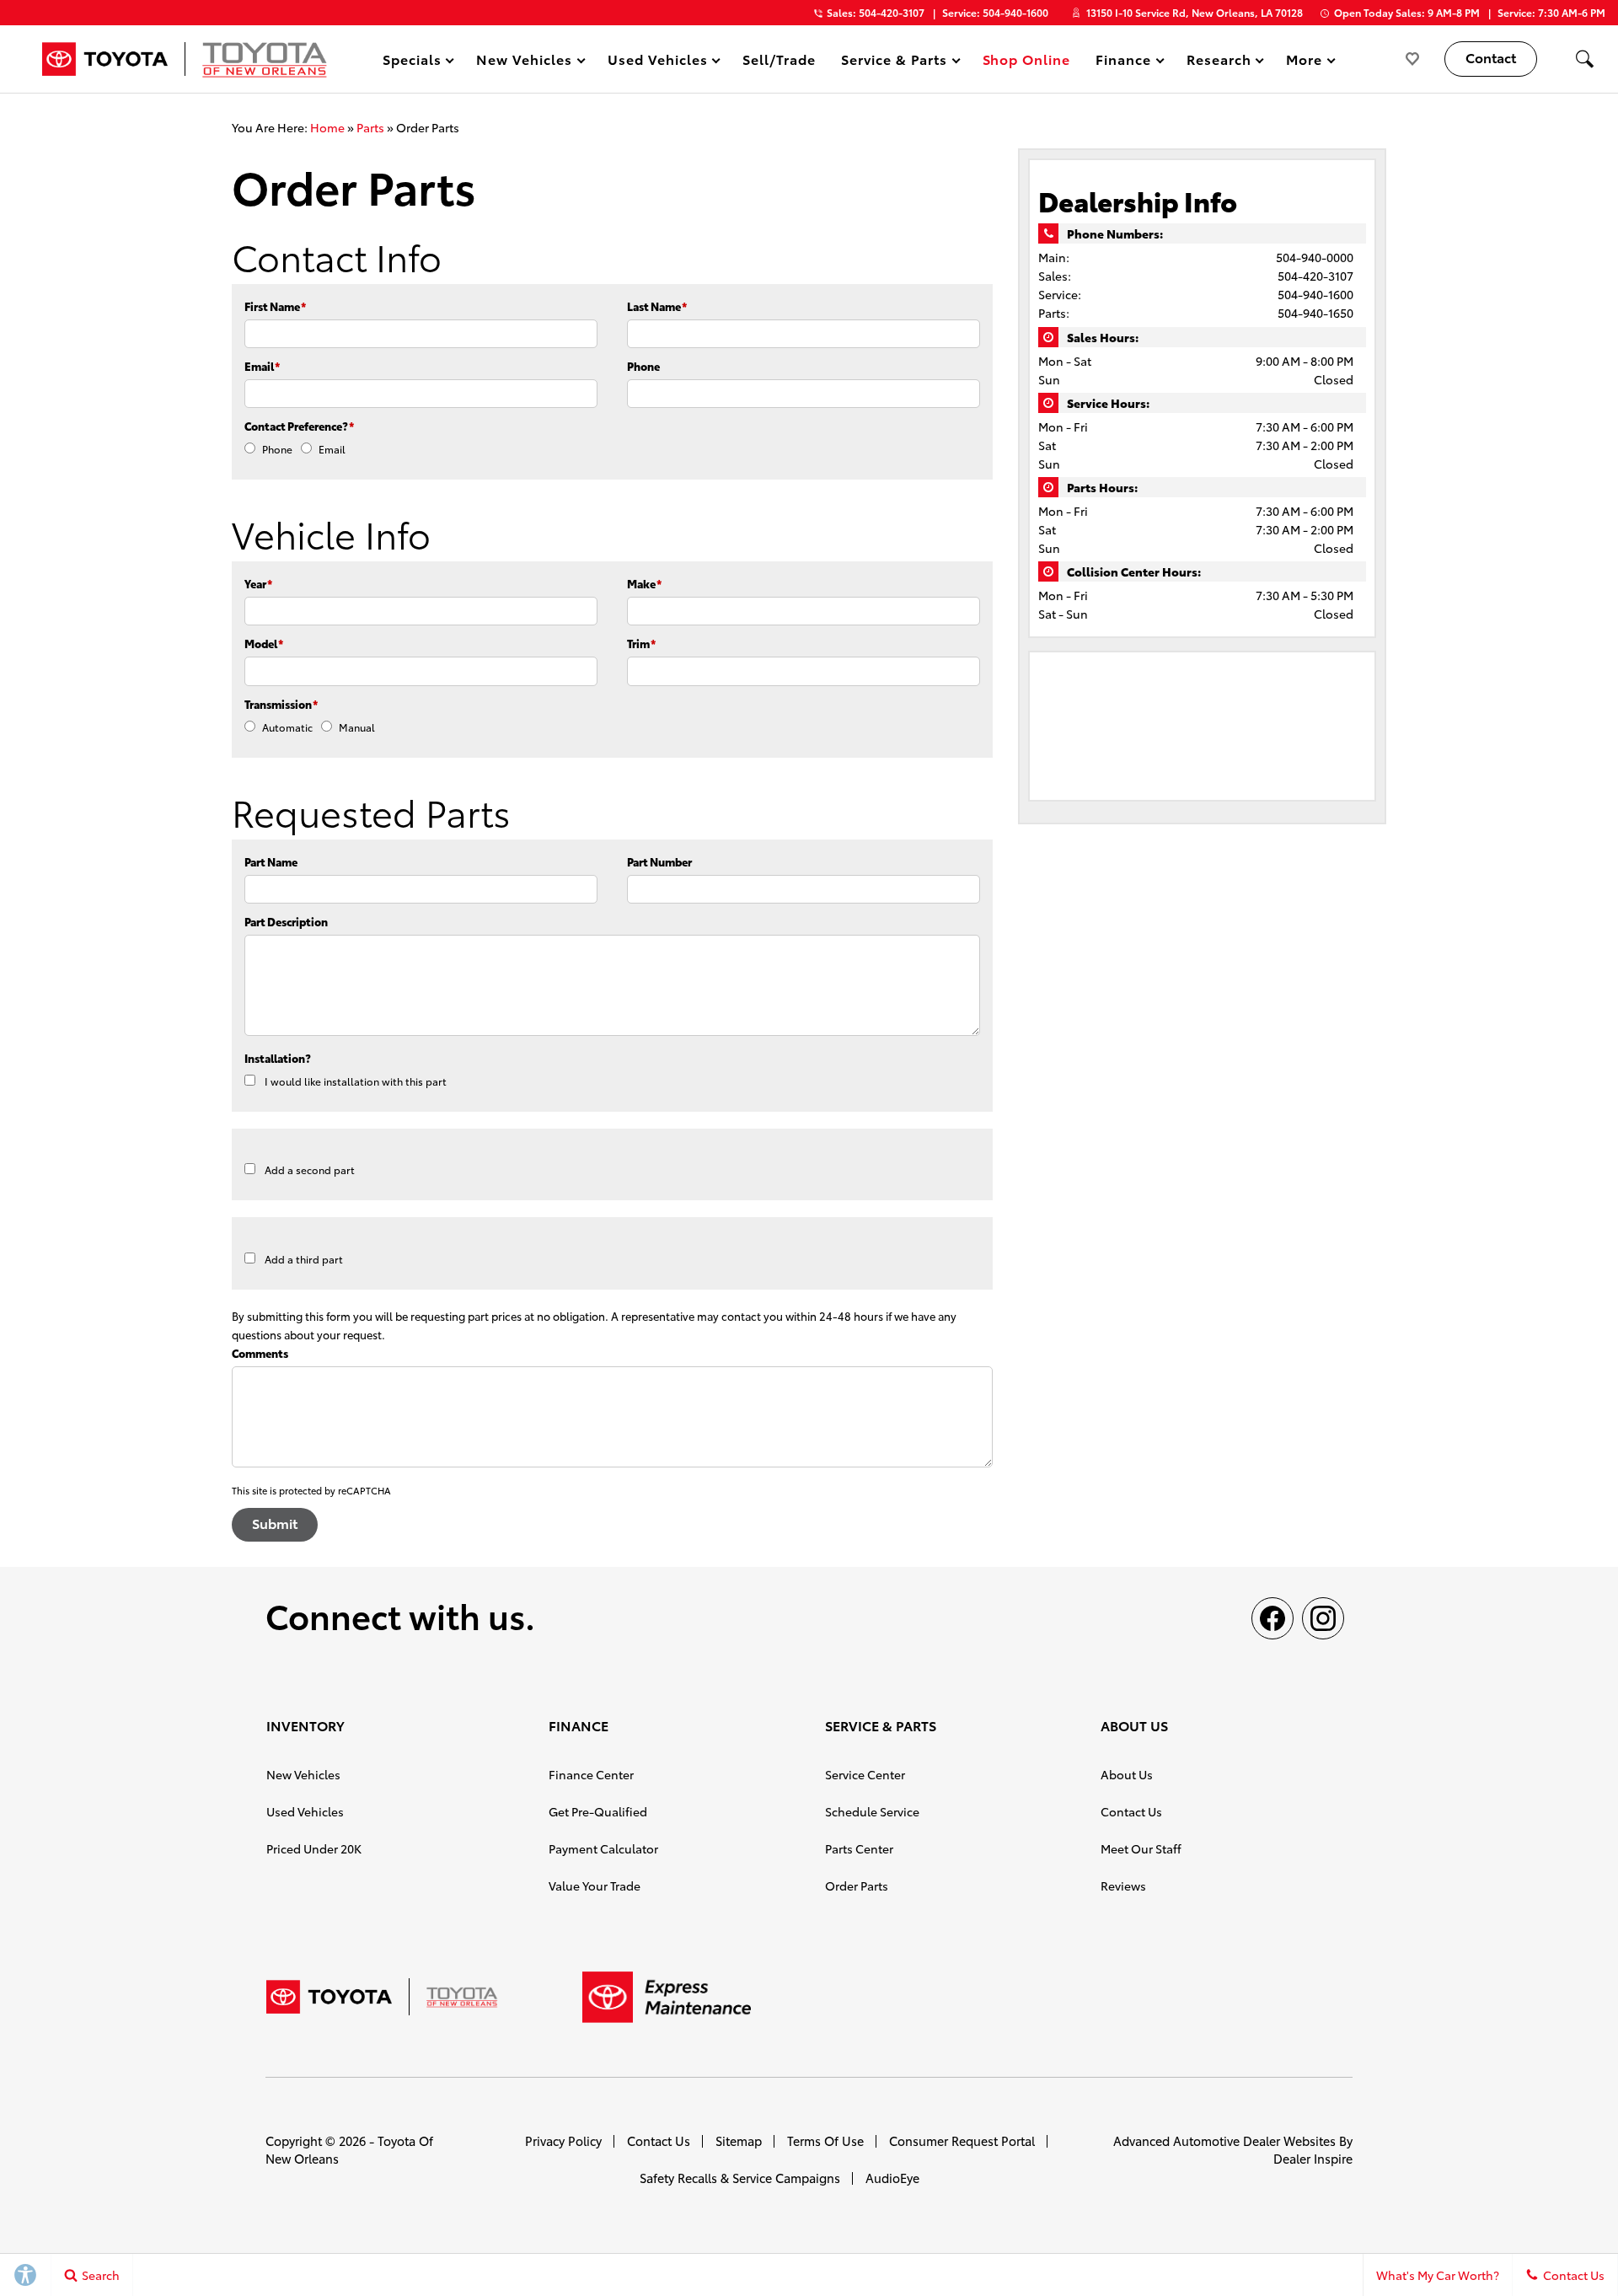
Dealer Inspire (1313, 2158)
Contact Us (1131, 1811)
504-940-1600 (1315, 294)
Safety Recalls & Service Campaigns (740, 2178)
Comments (260, 1353)
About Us (1127, 1774)
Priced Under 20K (314, 1848)
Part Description (286, 921)
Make (644, 583)
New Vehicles (303, 1774)
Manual (357, 727)
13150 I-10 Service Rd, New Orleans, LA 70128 (1195, 12)
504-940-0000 (1315, 257)
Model (264, 643)
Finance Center (591, 1774)
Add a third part (304, 1259)
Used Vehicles (305, 1811)
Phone (643, 366)
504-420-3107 (1315, 276)
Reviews (1123, 1886)
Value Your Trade (595, 1886)
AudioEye (892, 2178)
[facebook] (1272, 1618)
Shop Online (1027, 59)
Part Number (659, 861)
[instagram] (1323, 1618)
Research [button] (1219, 62)
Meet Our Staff (1141, 1848)
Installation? (278, 1058)
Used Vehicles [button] (657, 62)
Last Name (657, 306)
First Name (275, 306)
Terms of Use (825, 2140)
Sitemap (739, 2140)
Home (327, 127)
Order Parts (857, 1886)
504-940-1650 (1315, 313)
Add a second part (310, 1169)
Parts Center (859, 1848)
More (1305, 62)
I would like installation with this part (356, 1081)
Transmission (281, 704)
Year (258, 583)
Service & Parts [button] (893, 62)
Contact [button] (1491, 57)
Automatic (287, 727)
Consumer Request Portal (962, 2140)
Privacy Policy (563, 2140)
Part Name (271, 861)
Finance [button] (1123, 62)
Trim (641, 643)
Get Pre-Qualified (598, 1811)
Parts (370, 127)
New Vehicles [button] (524, 62)
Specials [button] (412, 62)
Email (262, 366)
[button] (1584, 59)
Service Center (865, 1774)
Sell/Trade (779, 59)
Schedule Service (872, 1811)
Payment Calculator (603, 1848)
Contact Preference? (299, 426)
